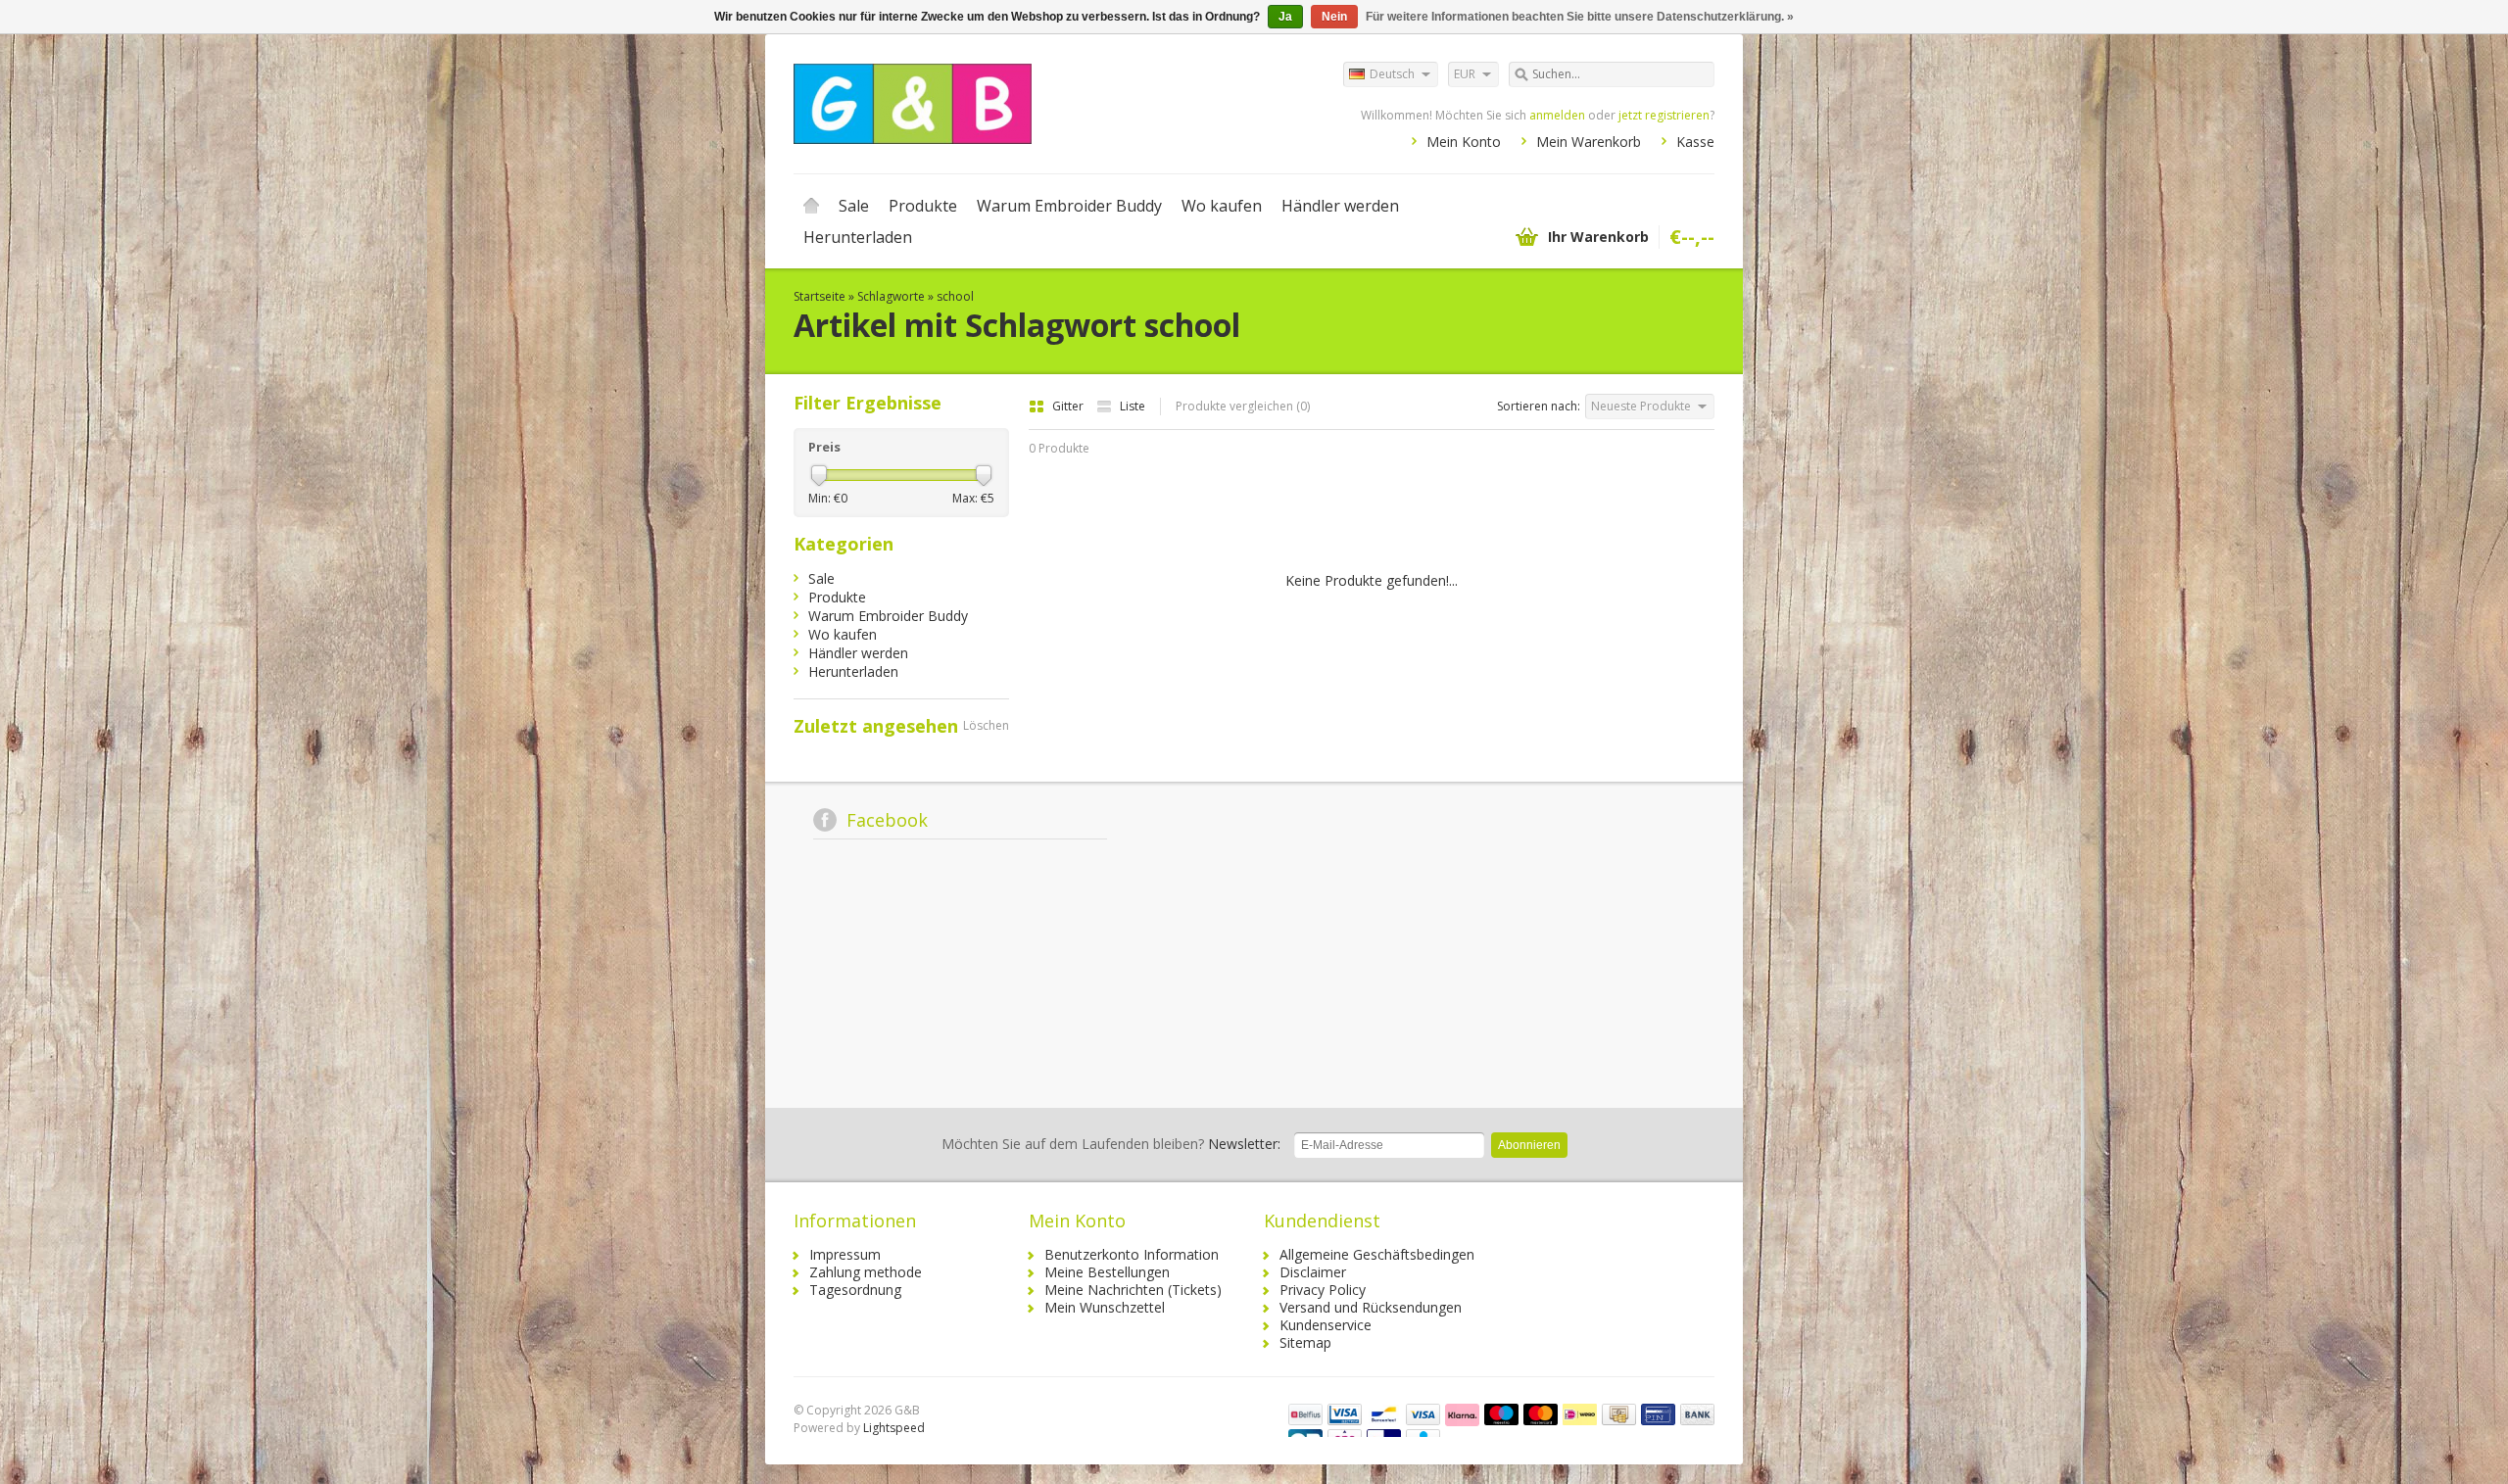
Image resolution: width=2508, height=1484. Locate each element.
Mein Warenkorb (1589, 142)
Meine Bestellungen (1107, 1272)
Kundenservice (1326, 1325)
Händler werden (1340, 206)
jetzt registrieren (1664, 115)
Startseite (811, 206)
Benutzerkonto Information (1132, 1254)
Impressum (845, 1254)
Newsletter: (1111, 1144)
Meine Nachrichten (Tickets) (1133, 1290)
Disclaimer (1313, 1272)
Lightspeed (894, 1428)
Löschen (986, 725)
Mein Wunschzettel (1105, 1307)
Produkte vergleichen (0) (1243, 406)
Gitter (1069, 406)
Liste (1133, 406)
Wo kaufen (1222, 206)
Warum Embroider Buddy (1069, 206)
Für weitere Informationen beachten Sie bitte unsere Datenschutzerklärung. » (1580, 17)
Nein (1334, 17)
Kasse (1695, 142)
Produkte (923, 206)
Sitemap (1305, 1342)
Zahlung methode (866, 1272)
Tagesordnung (855, 1290)
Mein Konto (1464, 142)
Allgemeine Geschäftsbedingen (1377, 1254)
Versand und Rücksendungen (1371, 1307)
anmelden (1557, 115)
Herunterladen (858, 237)
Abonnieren (1529, 1145)
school (955, 296)
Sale (854, 206)
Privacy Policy (1323, 1290)
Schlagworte (891, 296)
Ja (1285, 17)
